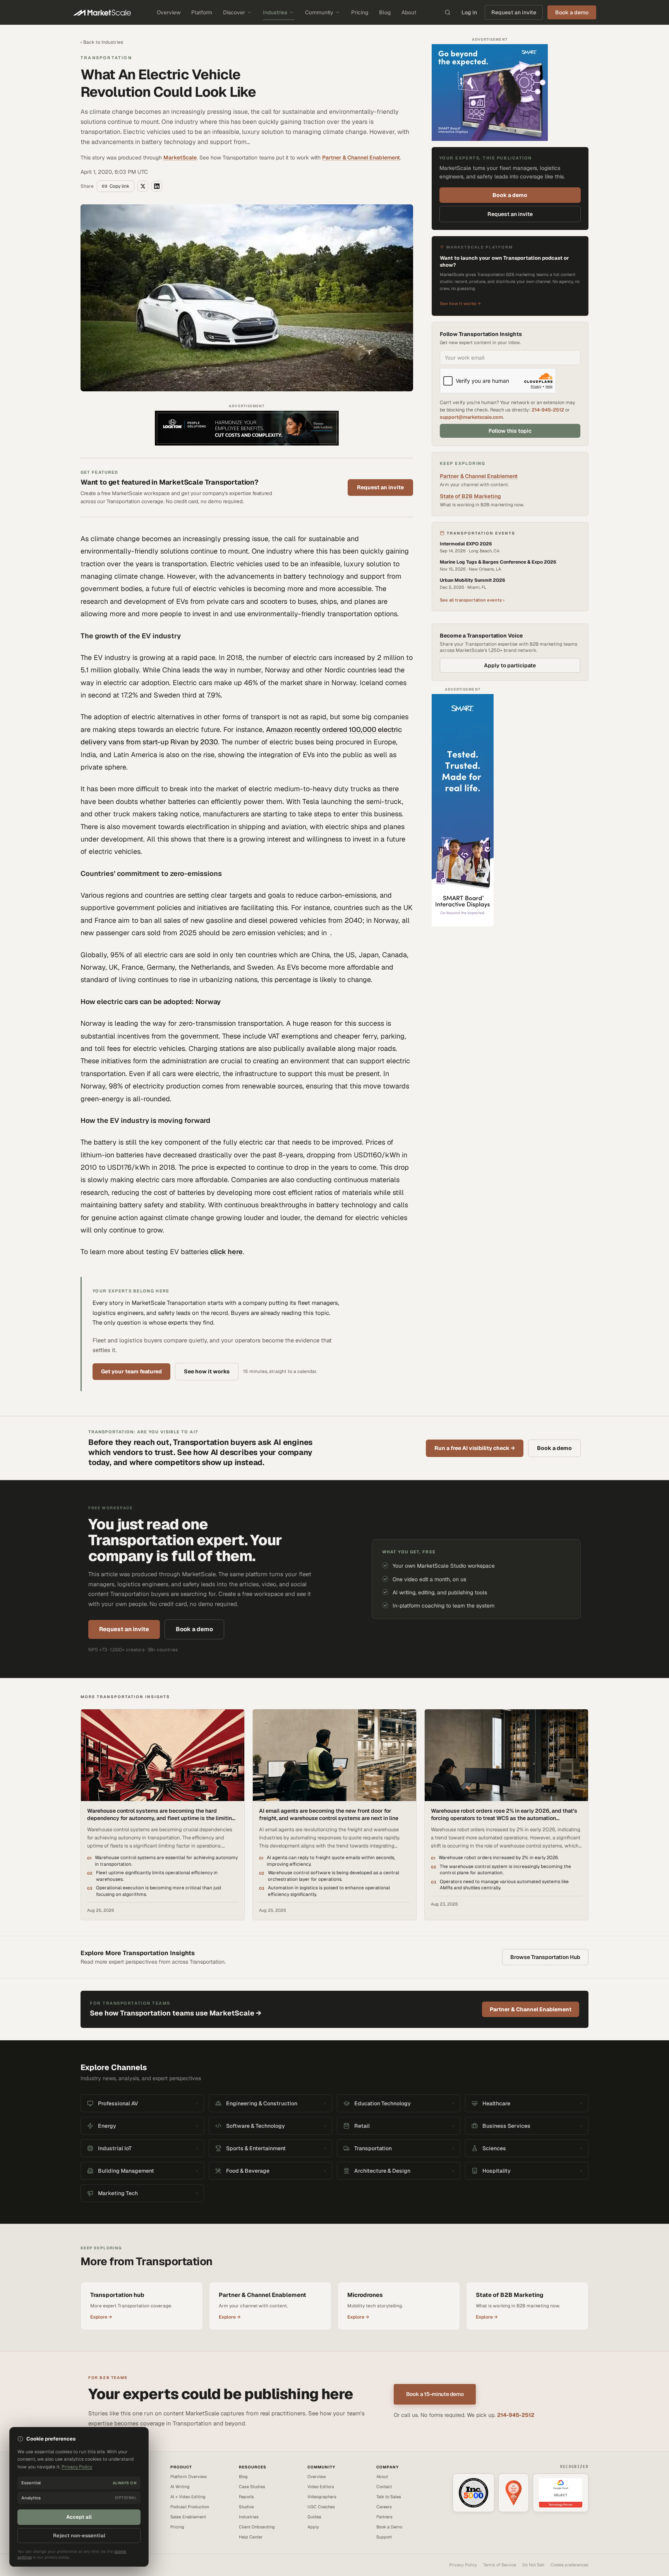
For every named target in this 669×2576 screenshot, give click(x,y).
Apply (313, 2527)
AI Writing (180, 2487)
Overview (169, 12)
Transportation (106, 58)
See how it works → (460, 303)
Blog (385, 12)
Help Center (251, 2537)
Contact (384, 2487)
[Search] (448, 12)
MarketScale (180, 158)
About (409, 12)
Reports (246, 2497)
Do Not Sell (533, 2565)
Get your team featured (131, 1371)
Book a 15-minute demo (435, 2394)
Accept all (79, 2517)
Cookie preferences (570, 2565)
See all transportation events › (472, 600)
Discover (234, 12)
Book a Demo (389, 2527)
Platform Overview (189, 2477)
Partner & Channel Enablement (361, 158)
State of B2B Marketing (470, 496)
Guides (314, 2517)
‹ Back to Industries (102, 42)
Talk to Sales (389, 2497)
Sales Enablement (188, 2517)
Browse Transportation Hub (545, 1957)
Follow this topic (510, 431)
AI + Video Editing (188, 2497)
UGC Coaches (321, 2507)
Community (319, 12)
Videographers (322, 2497)
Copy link (119, 186)
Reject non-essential (79, 2536)
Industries (275, 12)
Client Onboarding (257, 2527)
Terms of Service (500, 2565)
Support (384, 2537)
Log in (469, 12)
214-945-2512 (548, 410)
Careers (384, 2507)
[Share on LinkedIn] (157, 186)
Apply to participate (510, 665)
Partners (384, 2517)
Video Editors (321, 2487)
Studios (246, 2507)
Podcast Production (190, 2507)
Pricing (360, 12)
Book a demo (510, 195)
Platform (202, 12)
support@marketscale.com (471, 417)
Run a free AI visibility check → (475, 1448)
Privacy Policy (463, 2565)
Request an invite (514, 12)
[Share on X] (143, 186)
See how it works (207, 1371)
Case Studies (252, 2487)
